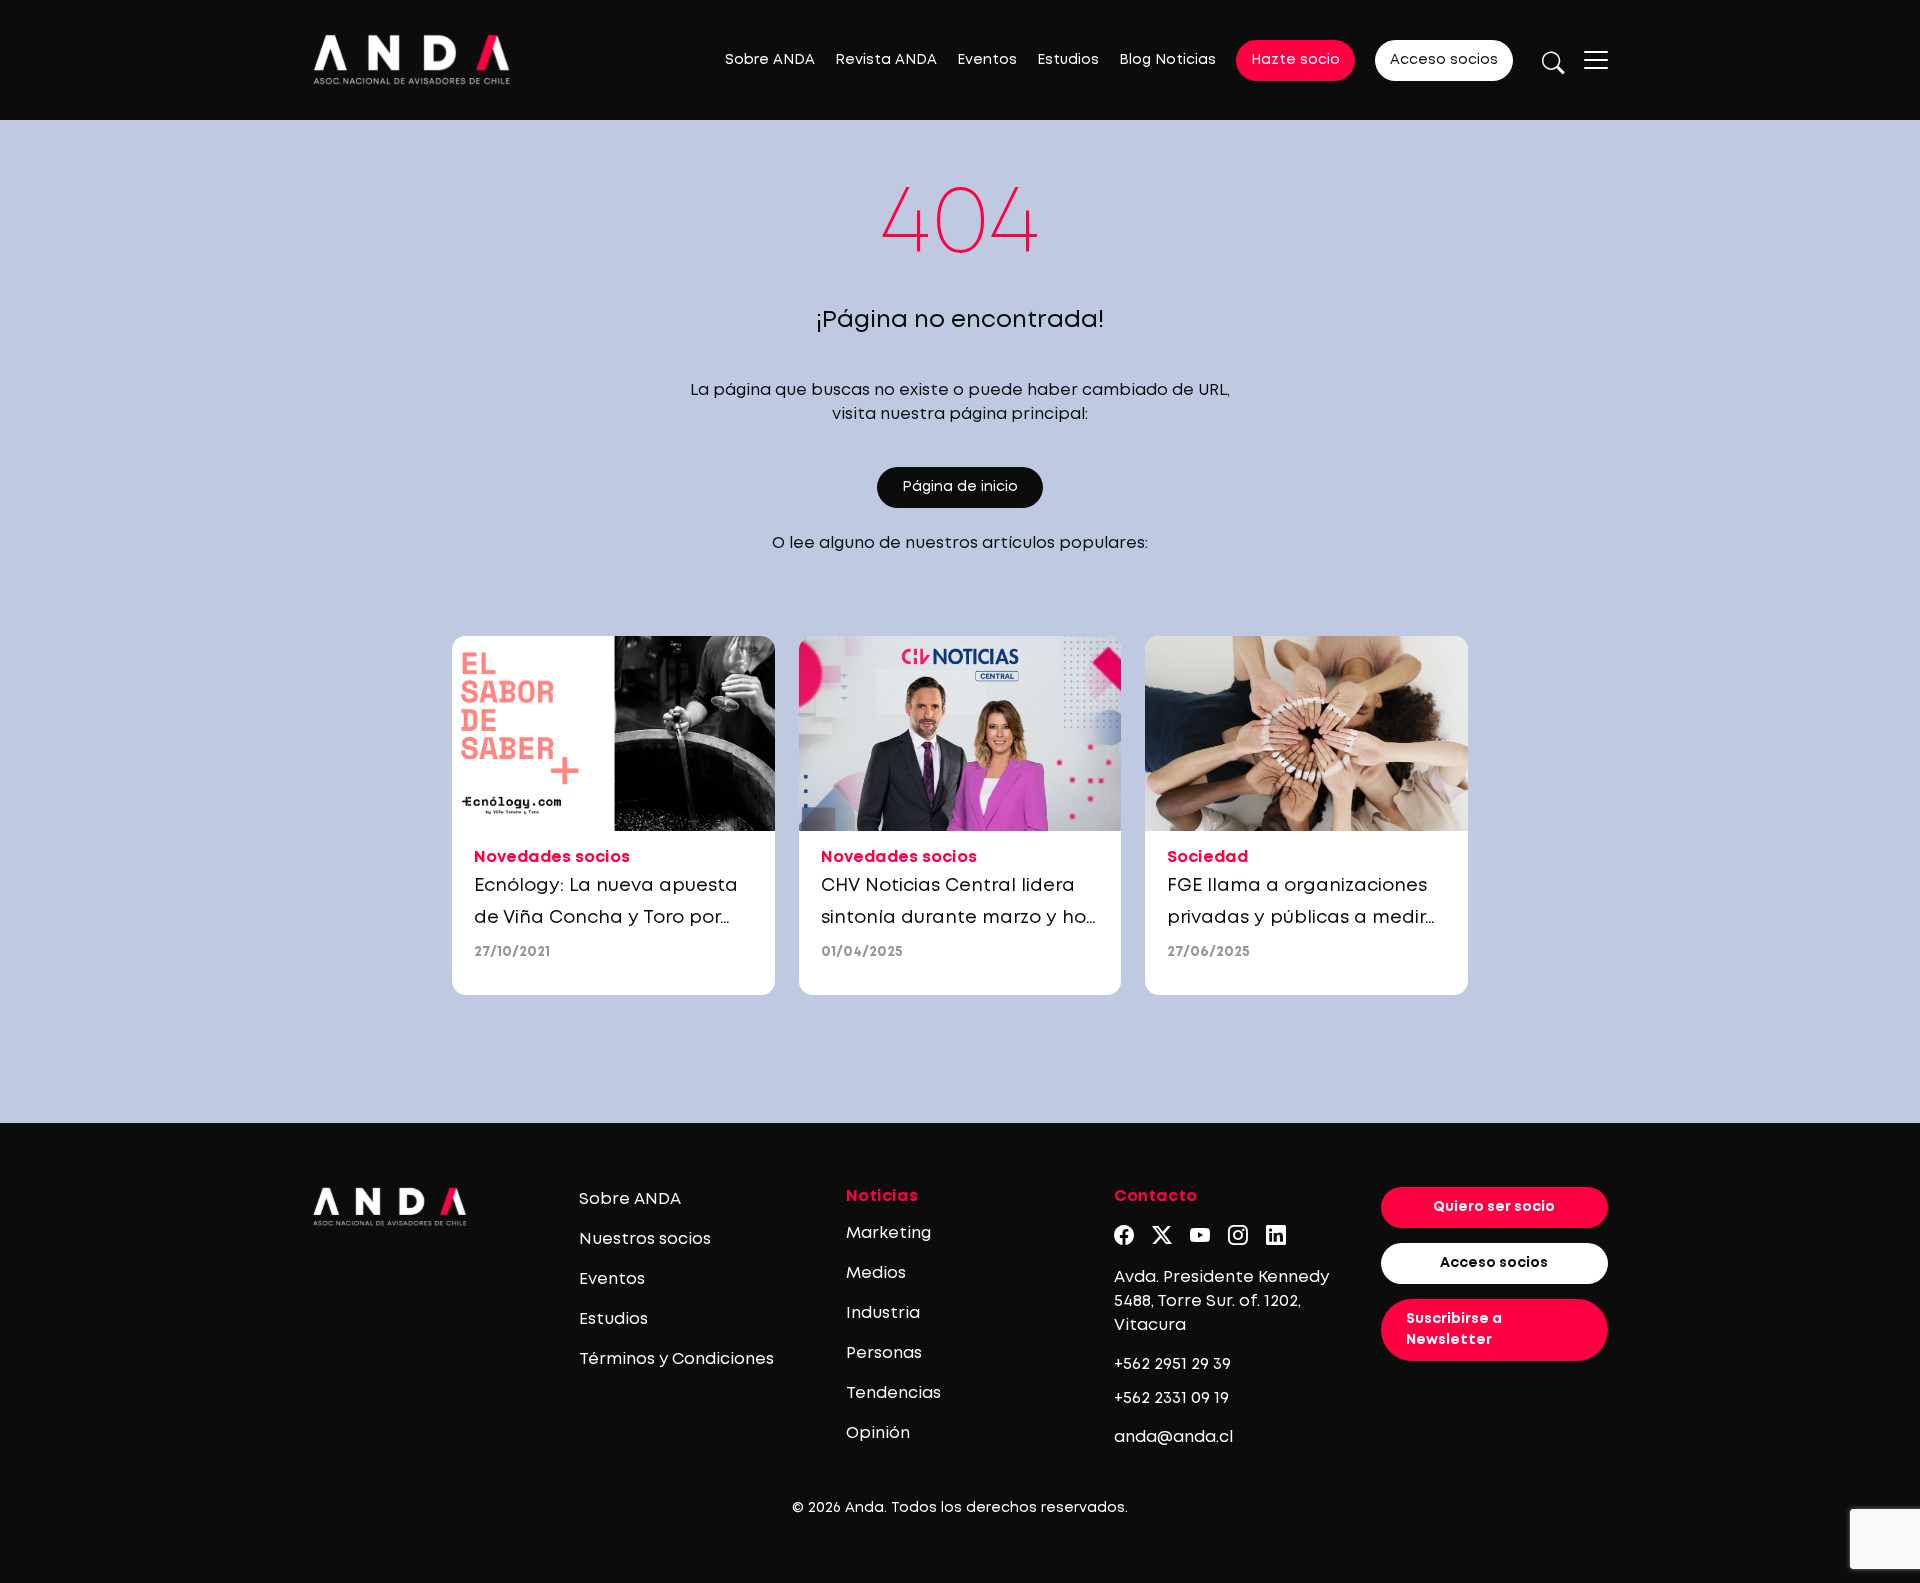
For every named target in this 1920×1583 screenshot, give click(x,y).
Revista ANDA (886, 60)
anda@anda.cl (1173, 1437)
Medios (876, 1273)
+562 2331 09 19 (1171, 1398)
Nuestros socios (645, 1239)
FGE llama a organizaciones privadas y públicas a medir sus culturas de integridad (1297, 918)
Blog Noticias (1167, 60)
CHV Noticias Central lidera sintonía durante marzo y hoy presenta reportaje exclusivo (959, 918)
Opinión (878, 1433)
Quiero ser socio (1494, 1207)
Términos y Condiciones (676, 1359)
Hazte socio (1295, 60)
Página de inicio (960, 487)
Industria (883, 1313)
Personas (884, 1353)
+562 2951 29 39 (1172, 1364)
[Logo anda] (412, 59)
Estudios (1068, 60)
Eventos (987, 60)
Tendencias (893, 1393)
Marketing (888, 1233)
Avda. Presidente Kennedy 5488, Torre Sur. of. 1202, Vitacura (1221, 1301)
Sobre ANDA (770, 60)
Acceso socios (1444, 60)
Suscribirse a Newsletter (1454, 1329)
